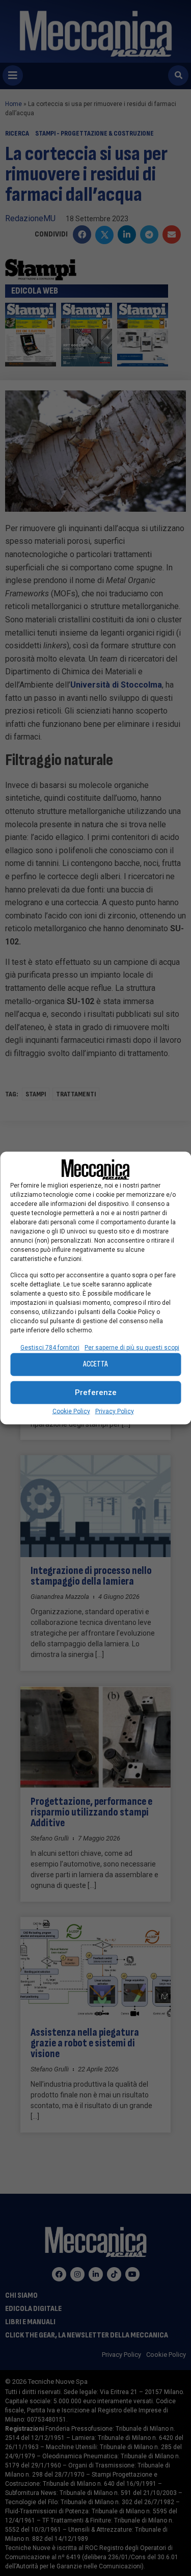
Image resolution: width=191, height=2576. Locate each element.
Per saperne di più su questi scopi (132, 1347)
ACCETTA (95, 1364)
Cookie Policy (71, 1411)
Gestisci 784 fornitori (50, 1347)
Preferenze (96, 1392)
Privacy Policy (115, 1411)
